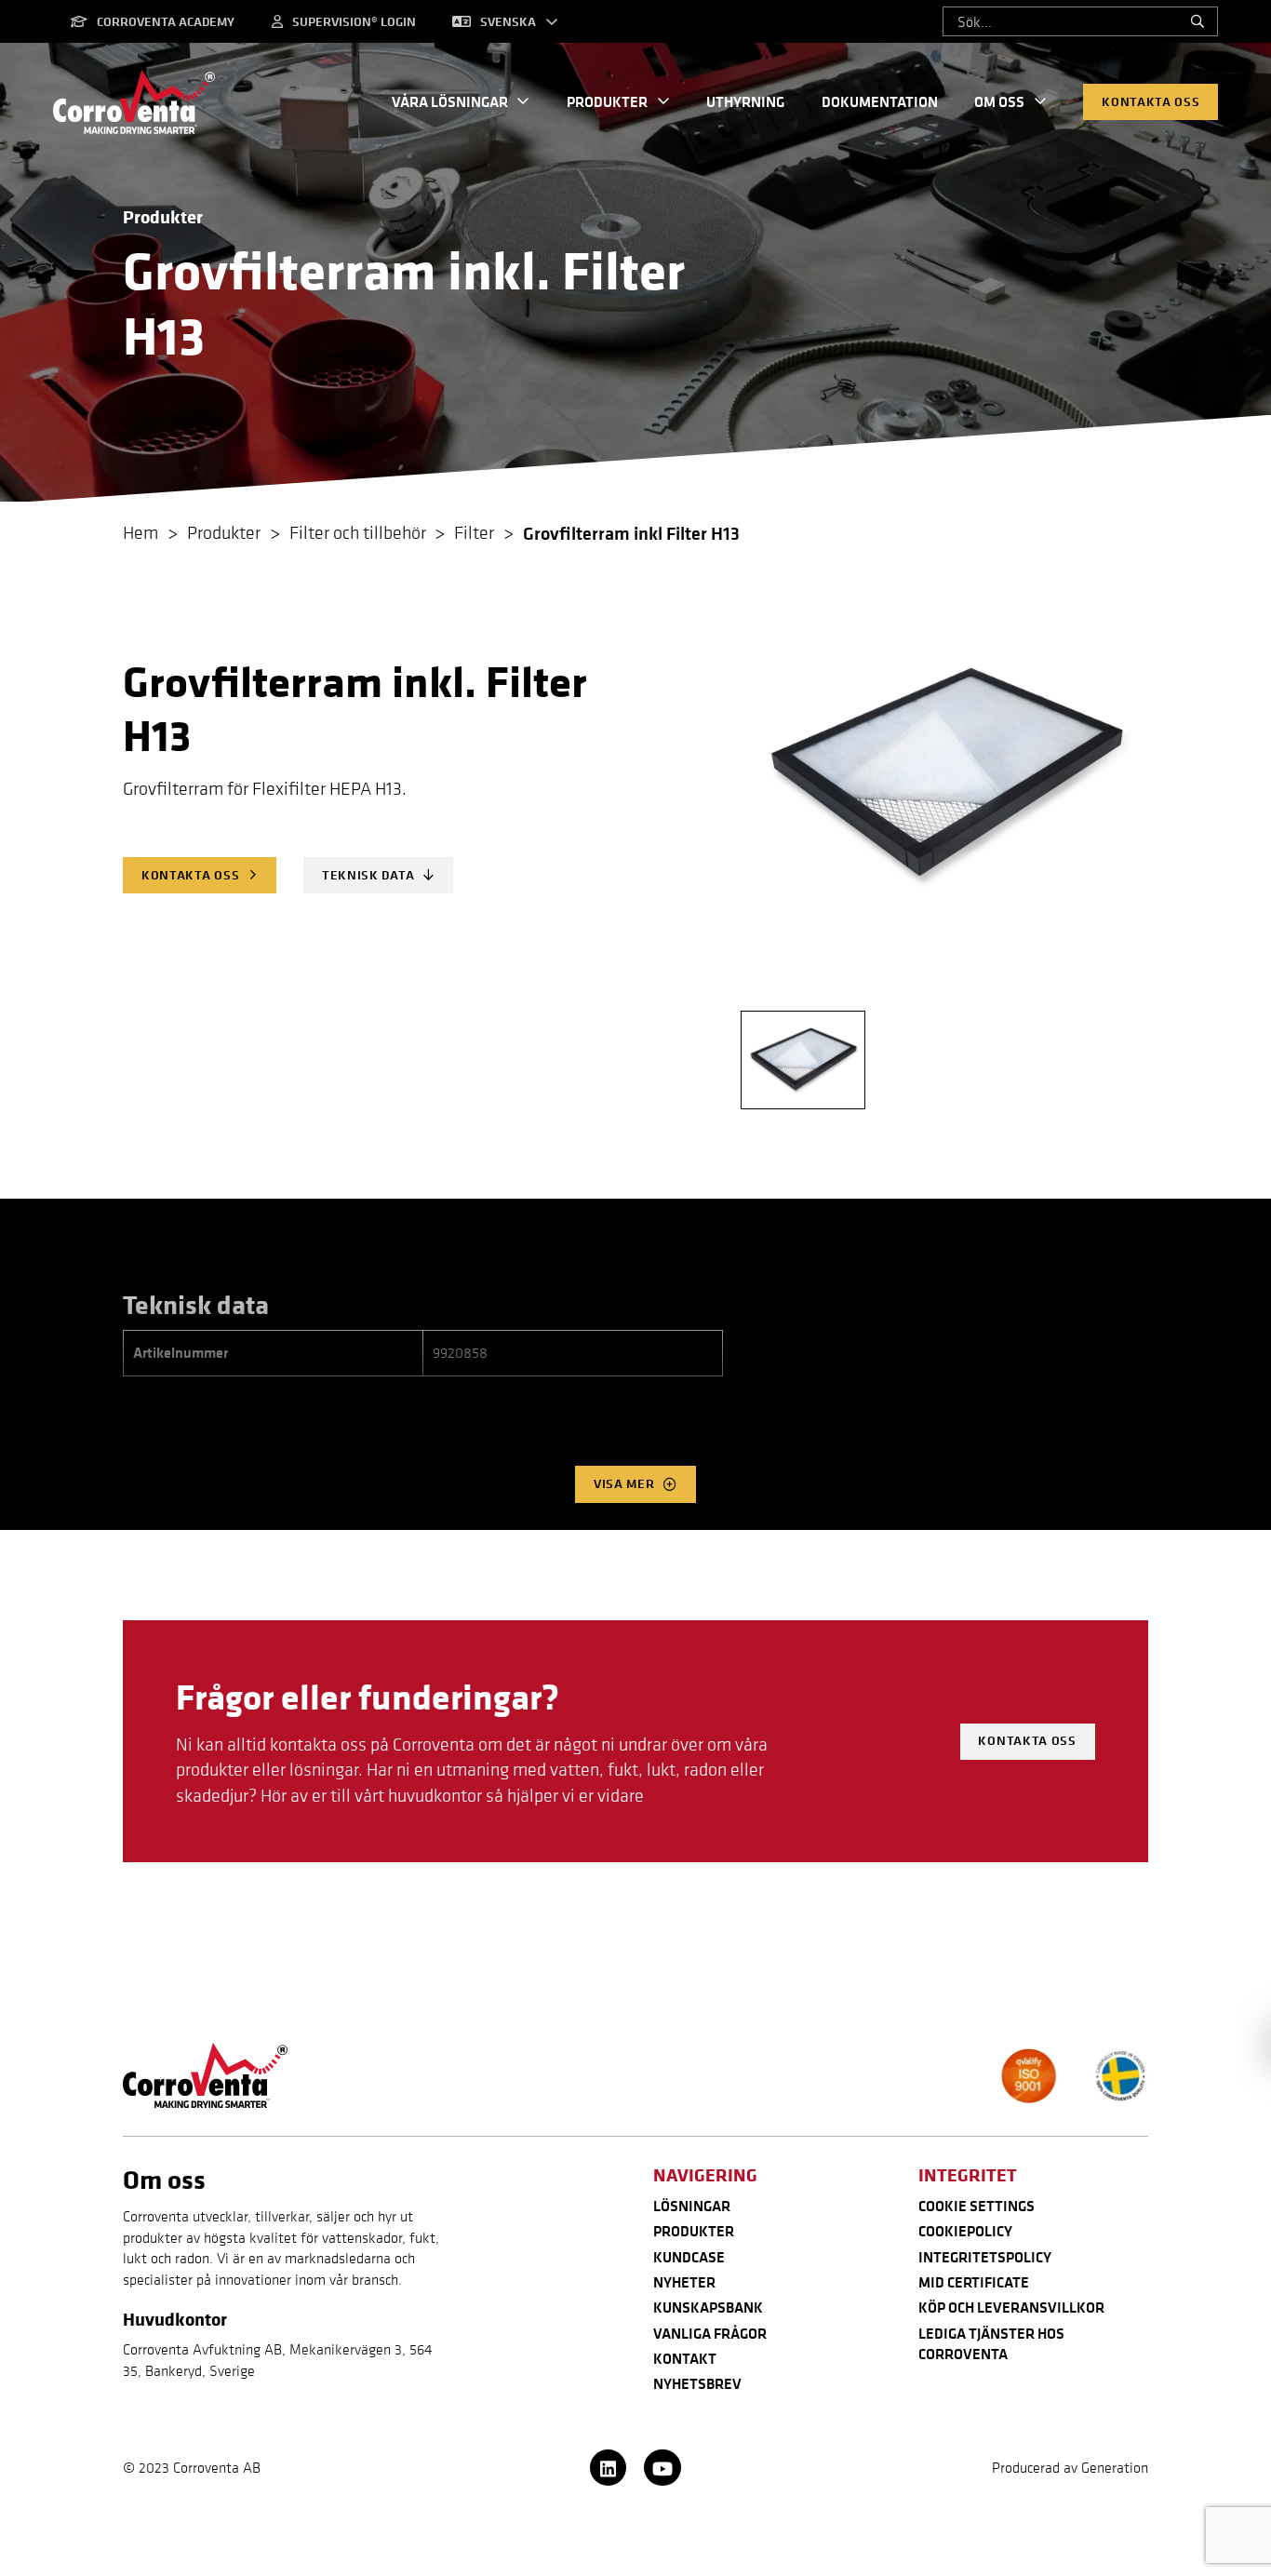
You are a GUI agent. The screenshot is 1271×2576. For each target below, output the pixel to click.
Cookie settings (977, 2206)
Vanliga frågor (710, 2333)
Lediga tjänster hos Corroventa (991, 2343)
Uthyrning (745, 101)
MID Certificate (974, 2282)
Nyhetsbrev (697, 2383)
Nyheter (684, 2282)
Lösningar (692, 2206)
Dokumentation (880, 101)
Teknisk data (368, 875)
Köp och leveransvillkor (1011, 2307)
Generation (1115, 2467)
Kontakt (685, 2358)
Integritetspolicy (985, 2257)
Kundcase (689, 2257)
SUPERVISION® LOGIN (354, 21)
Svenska (508, 21)
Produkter (607, 101)
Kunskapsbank (708, 2307)
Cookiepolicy (965, 2231)
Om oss (999, 101)
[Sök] (1197, 21)
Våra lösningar (450, 101)
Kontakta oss (1151, 101)
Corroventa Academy (166, 21)
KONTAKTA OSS (190, 875)
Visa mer (624, 1483)
